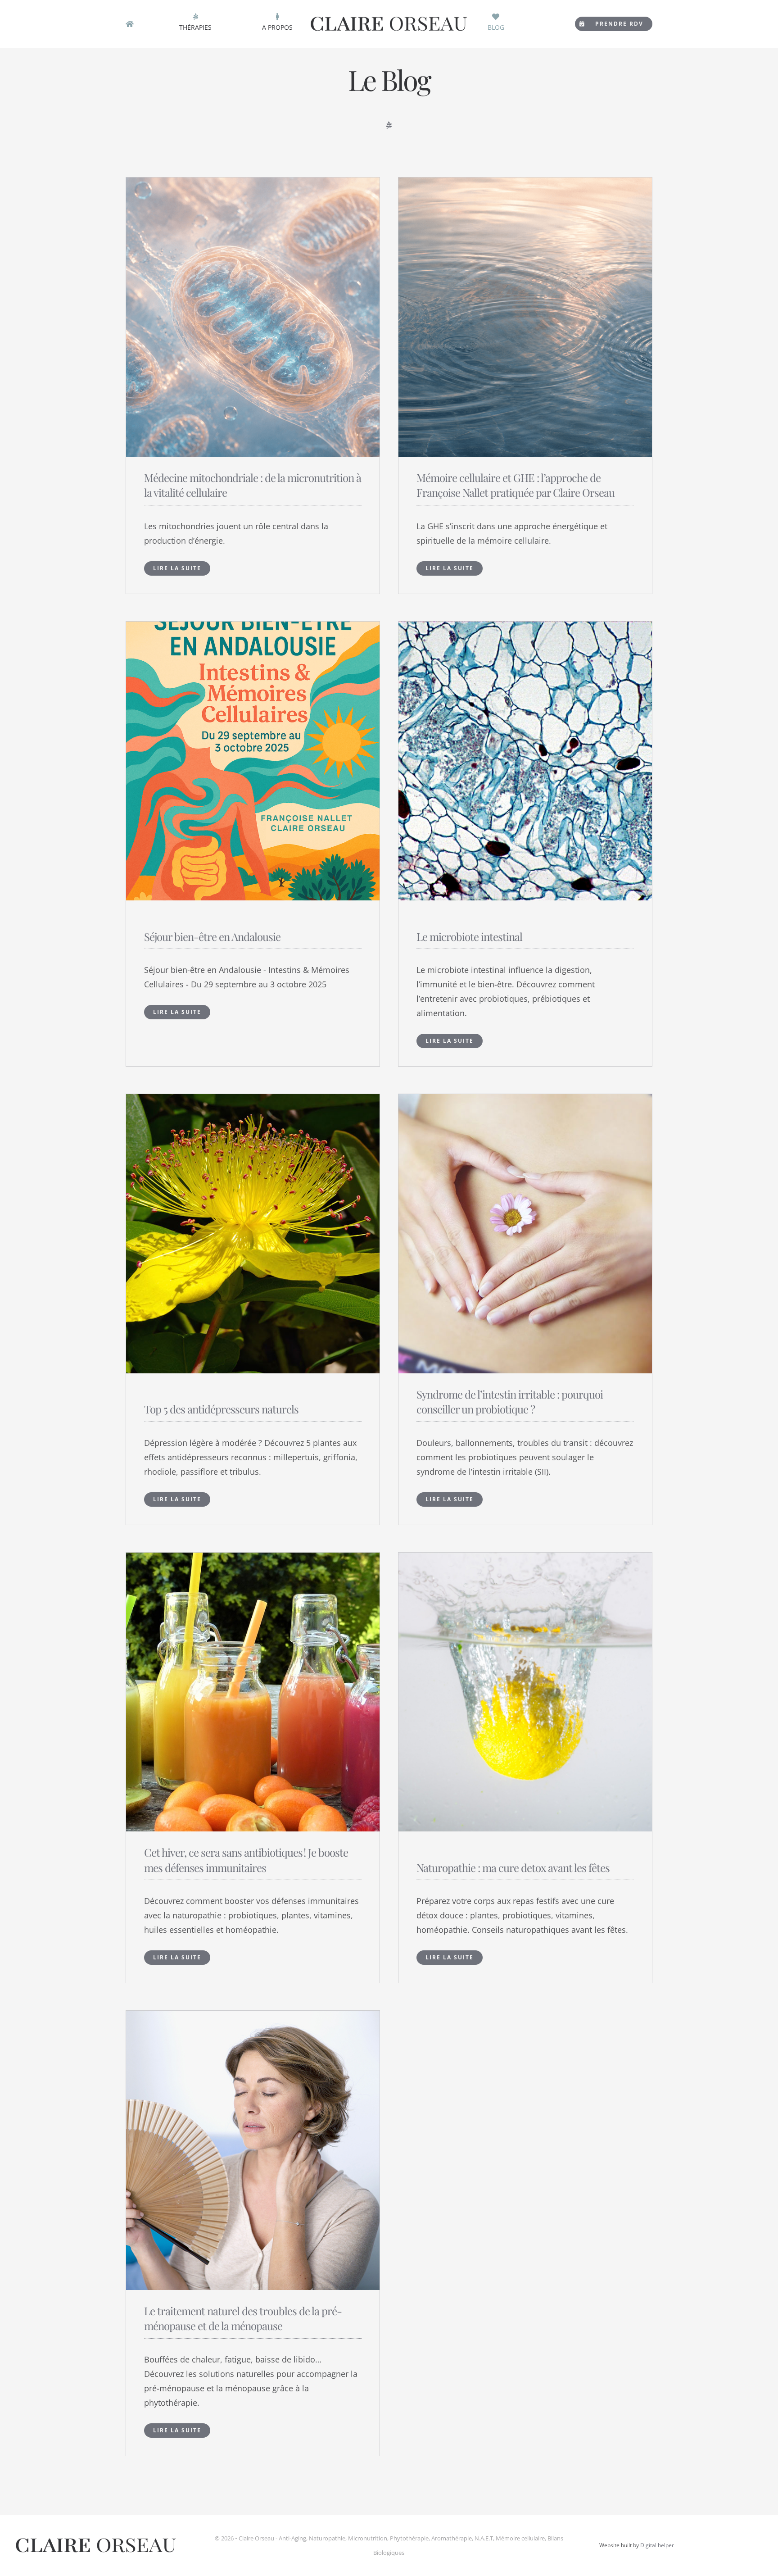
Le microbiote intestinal (469, 936)
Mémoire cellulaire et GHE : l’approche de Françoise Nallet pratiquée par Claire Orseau (516, 485)
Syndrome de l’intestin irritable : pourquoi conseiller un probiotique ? (510, 1402)
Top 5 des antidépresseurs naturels (221, 1409)
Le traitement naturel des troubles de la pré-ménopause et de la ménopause (243, 2318)
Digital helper (657, 2545)
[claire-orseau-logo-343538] (389, 18)
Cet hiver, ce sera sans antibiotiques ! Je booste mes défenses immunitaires (246, 1860)
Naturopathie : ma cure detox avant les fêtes (513, 1867)
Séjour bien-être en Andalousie (212, 936)
